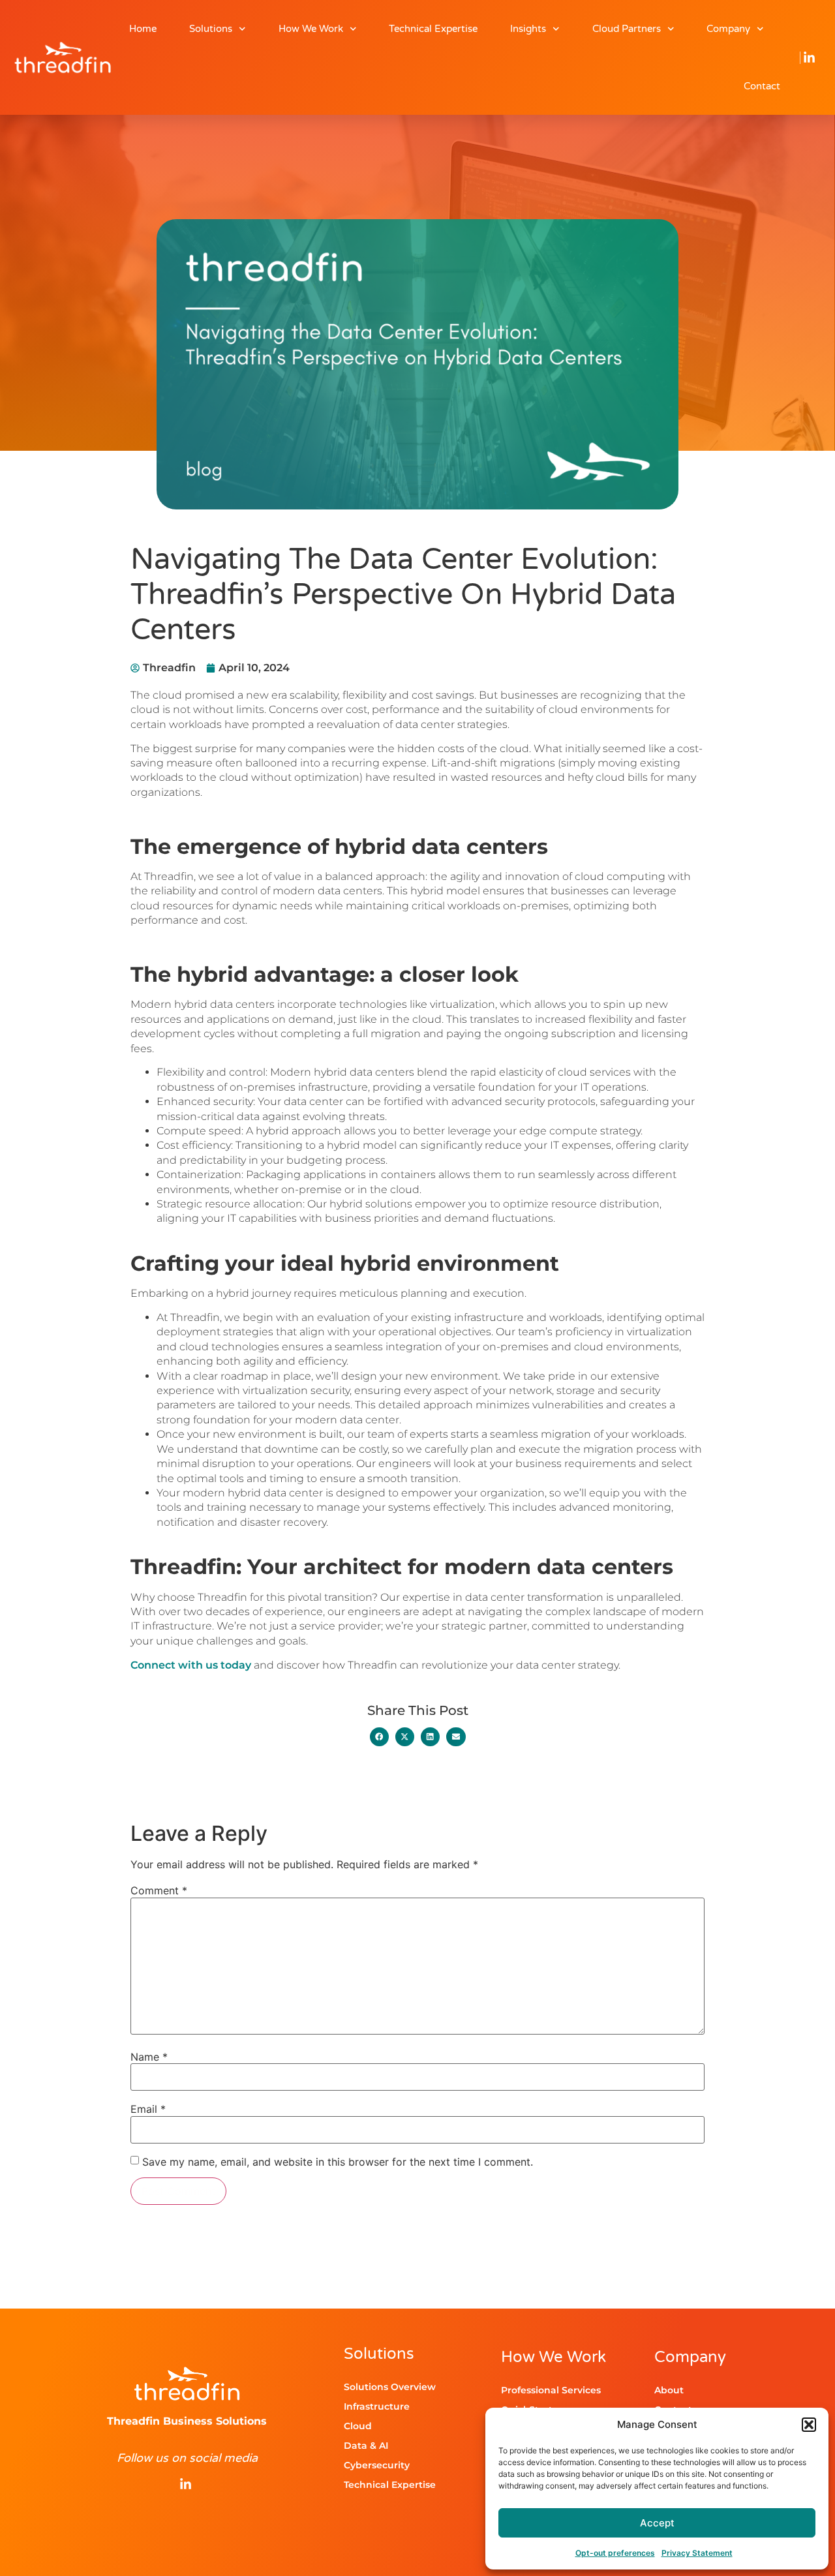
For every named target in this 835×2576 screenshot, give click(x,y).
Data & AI (366, 2446)
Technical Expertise (433, 29)
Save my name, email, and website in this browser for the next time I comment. (338, 2162)
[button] (809, 2425)
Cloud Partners (627, 29)
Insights (528, 29)
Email (148, 2109)
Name (149, 2057)
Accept (657, 2523)
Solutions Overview (390, 2387)
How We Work (311, 29)
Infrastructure (377, 2406)
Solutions (211, 29)
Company (728, 29)
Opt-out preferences (615, 2553)
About (669, 2390)
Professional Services (551, 2390)
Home (143, 29)
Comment (159, 1890)
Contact (762, 86)
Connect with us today (191, 1665)
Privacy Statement (697, 2553)
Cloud (358, 2426)
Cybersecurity (377, 2465)
